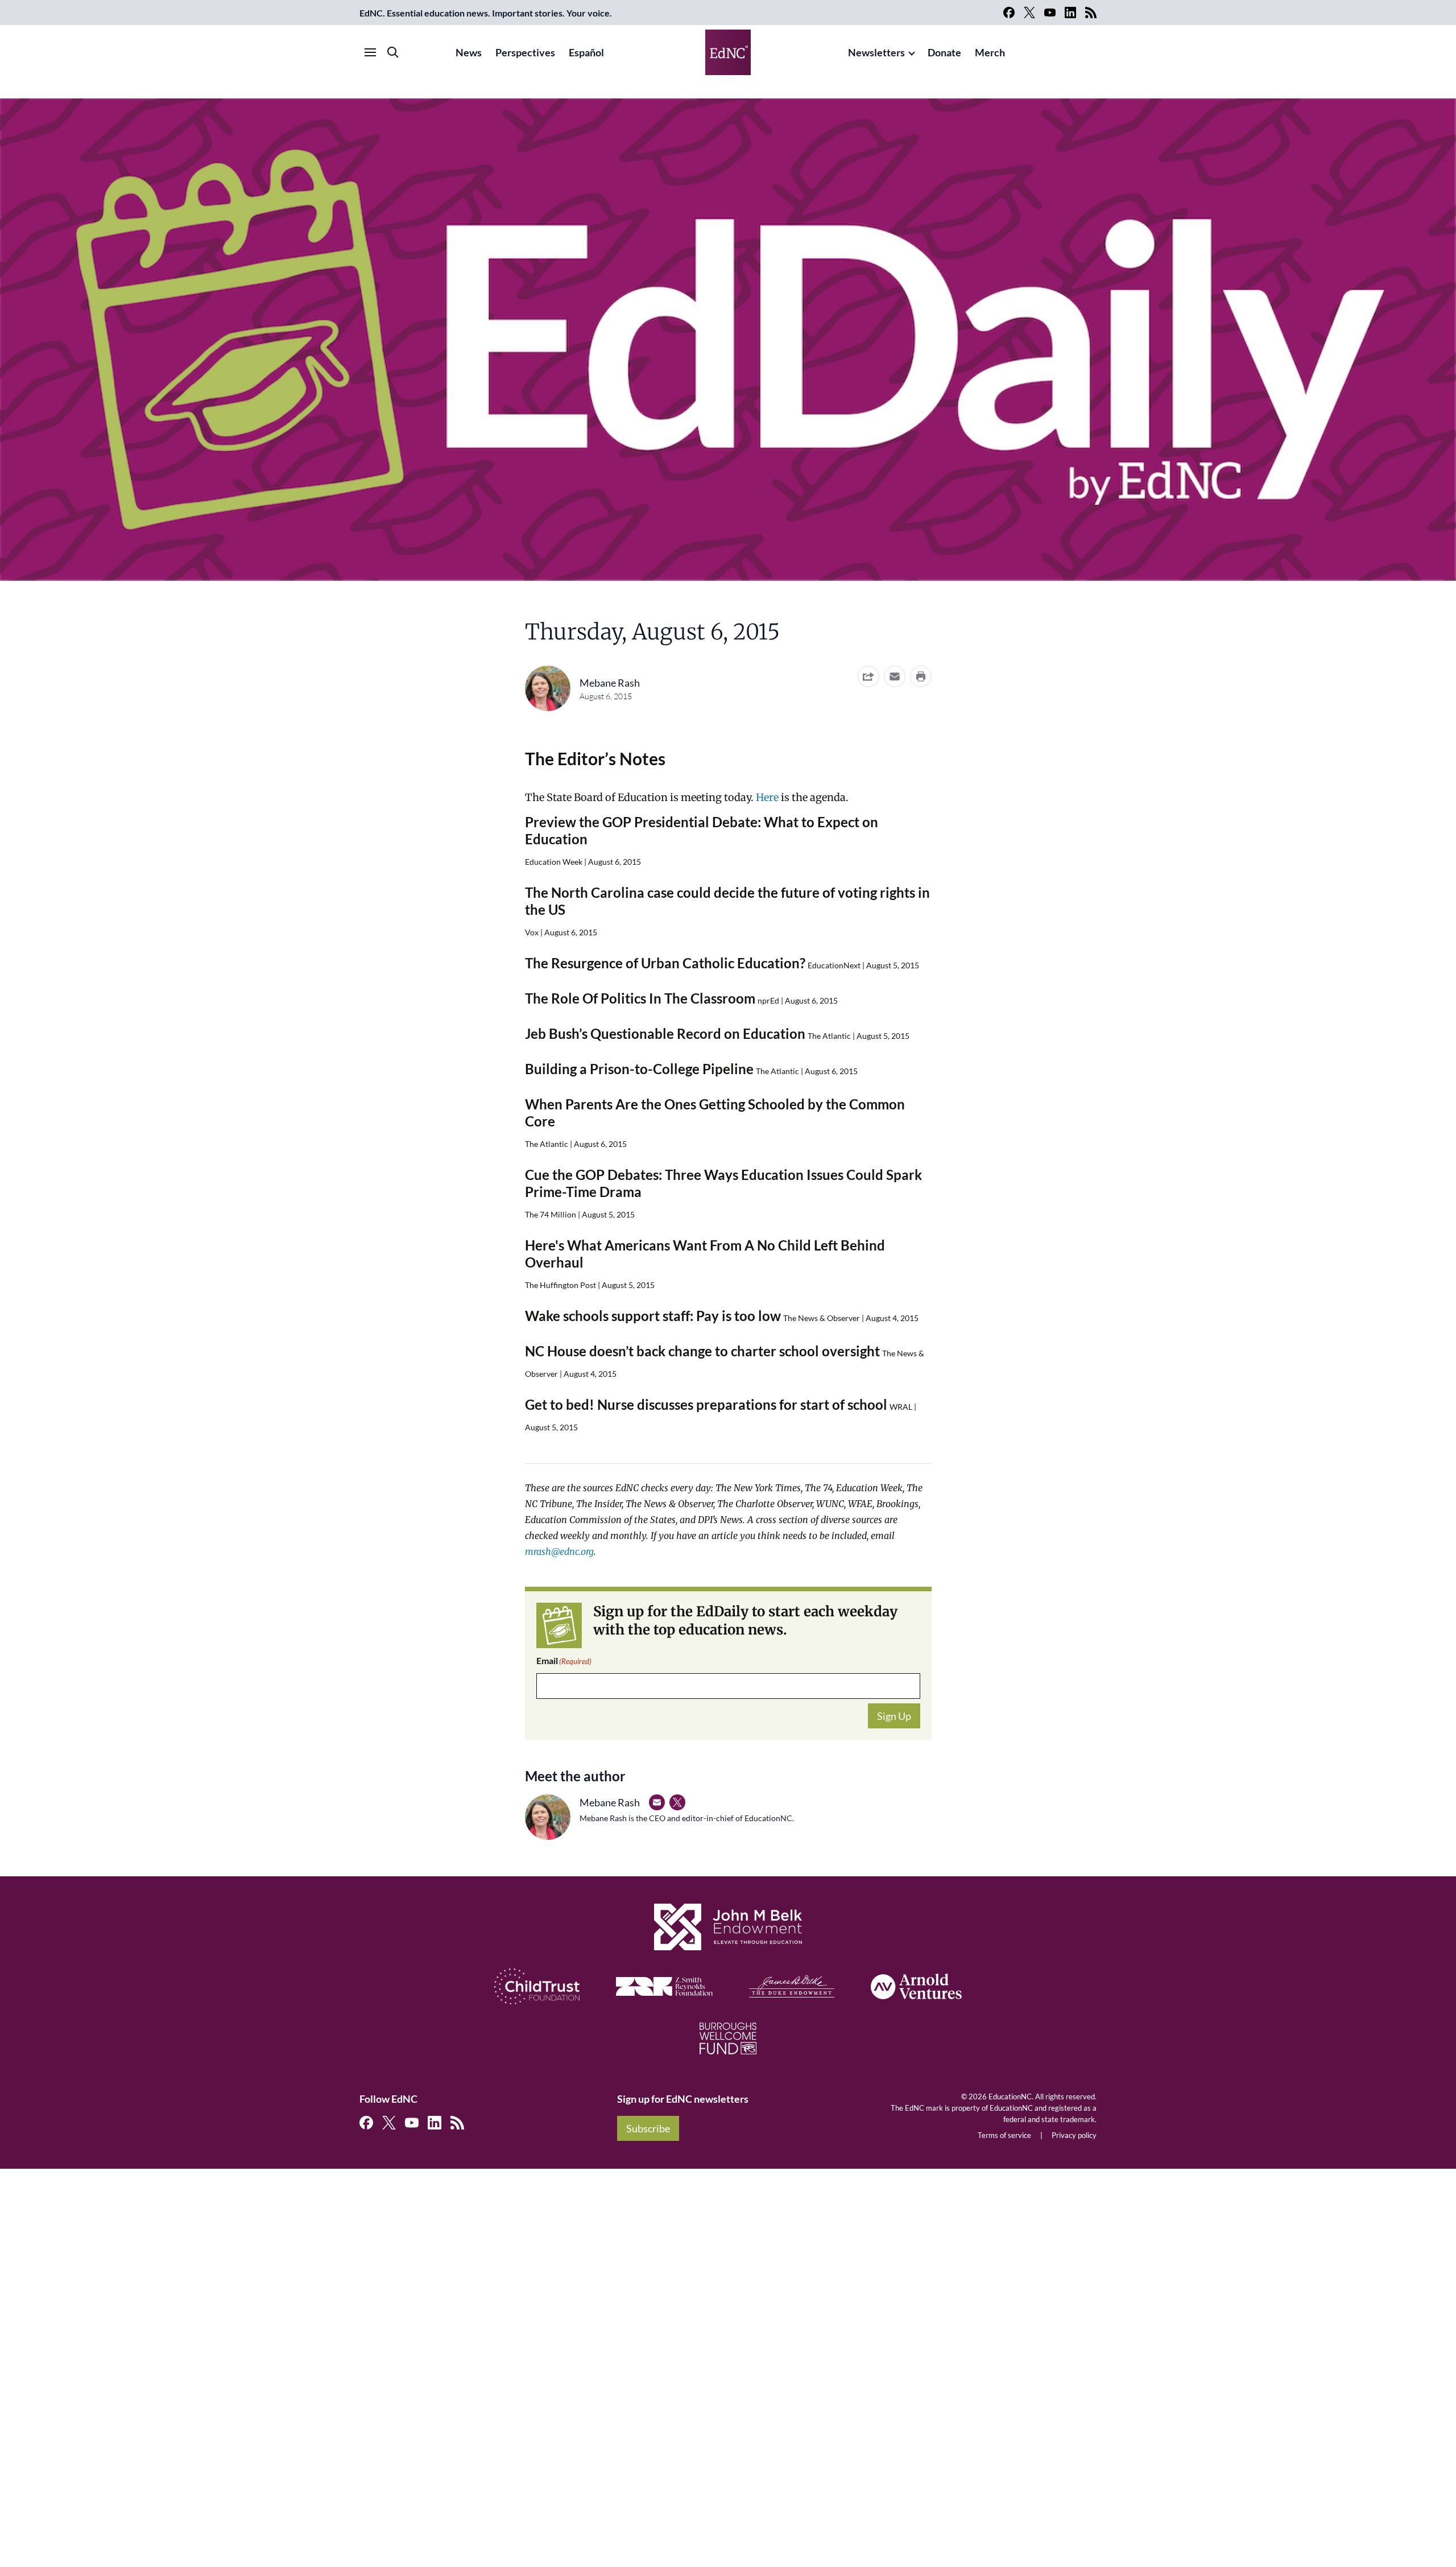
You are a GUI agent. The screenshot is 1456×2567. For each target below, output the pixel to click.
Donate (944, 52)
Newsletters (876, 52)
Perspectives (525, 52)
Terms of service (1004, 2135)
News (469, 52)
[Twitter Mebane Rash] (677, 1802)
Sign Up (894, 1716)
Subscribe (648, 2128)
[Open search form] (393, 52)
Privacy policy (1074, 2135)
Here (767, 797)
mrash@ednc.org (559, 1551)
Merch (990, 52)
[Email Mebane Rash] (657, 1802)
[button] (895, 676)
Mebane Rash (610, 683)
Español (586, 52)
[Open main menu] (370, 52)
